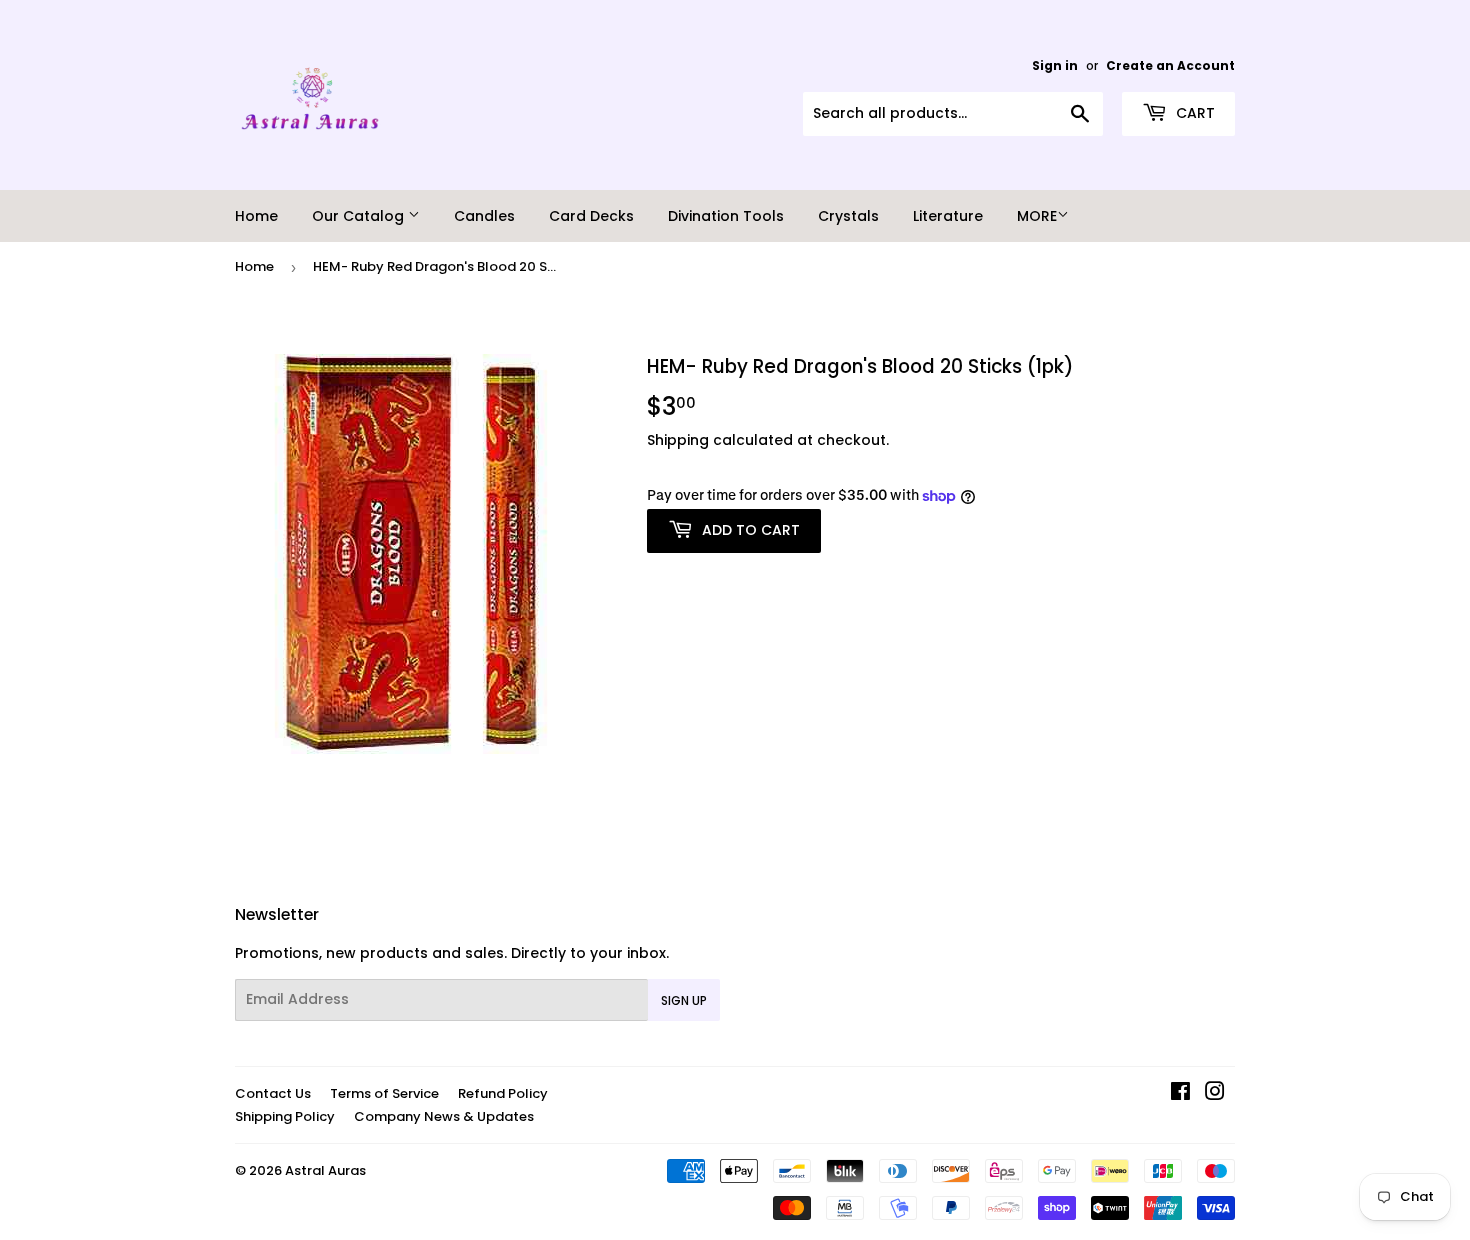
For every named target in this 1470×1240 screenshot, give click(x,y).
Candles (484, 216)
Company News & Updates (444, 1116)
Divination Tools (726, 216)
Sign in (1055, 66)
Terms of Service (384, 1093)
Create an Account (1170, 66)
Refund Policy (503, 1093)
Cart (1193, 113)
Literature (948, 216)
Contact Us (273, 1093)
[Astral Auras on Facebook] (1180, 1094)
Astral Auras (325, 1170)
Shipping (678, 440)
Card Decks (591, 216)
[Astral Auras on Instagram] (1215, 1094)
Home (256, 216)
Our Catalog (360, 216)
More (1037, 216)
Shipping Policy (285, 1116)
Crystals (848, 216)
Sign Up (684, 1000)
